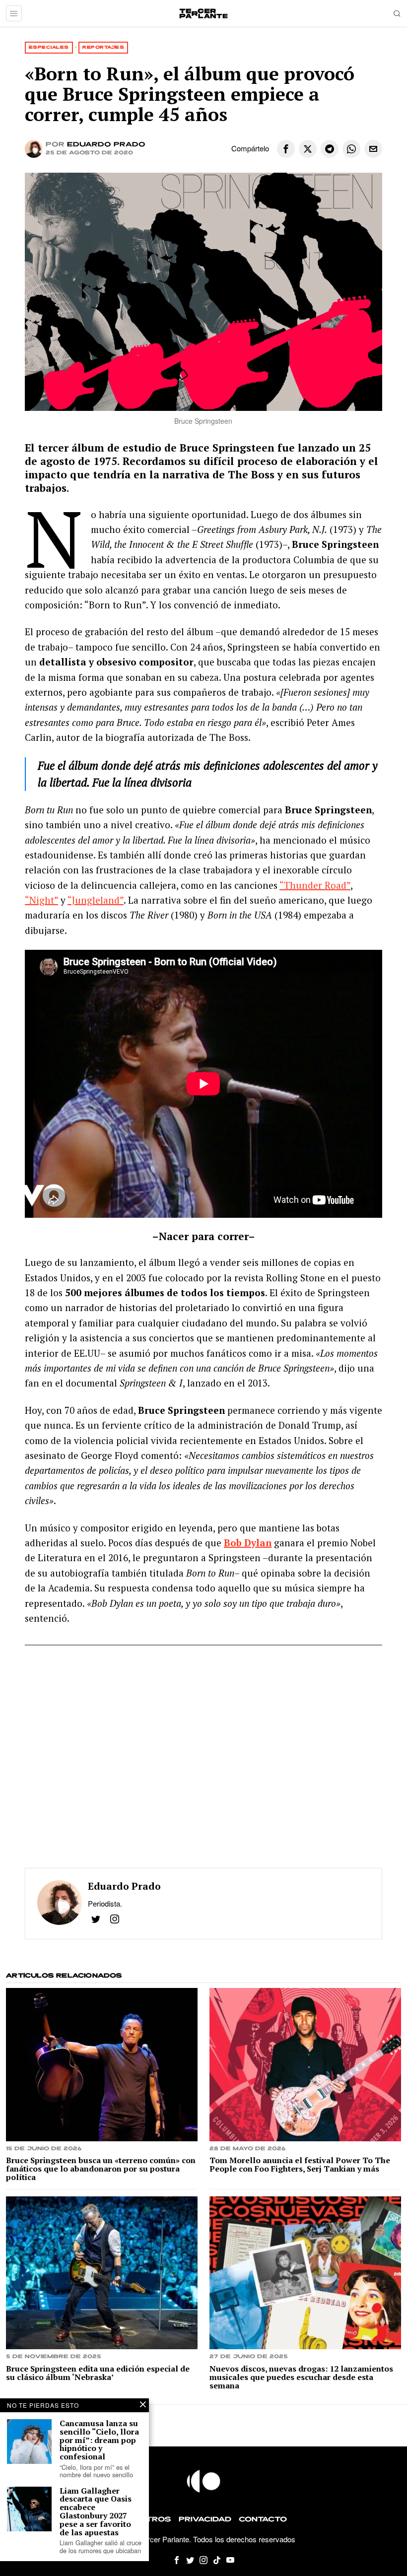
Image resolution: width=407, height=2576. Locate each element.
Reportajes (103, 47)
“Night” (41, 900)
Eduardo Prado (106, 145)
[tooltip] (286, 149)
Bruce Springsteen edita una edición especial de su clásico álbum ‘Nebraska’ (98, 2373)
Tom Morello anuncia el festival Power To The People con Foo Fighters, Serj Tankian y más (300, 2165)
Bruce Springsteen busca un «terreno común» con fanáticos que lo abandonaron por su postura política (101, 2169)
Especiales (49, 47)
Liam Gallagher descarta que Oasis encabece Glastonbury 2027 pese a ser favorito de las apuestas (96, 2512)
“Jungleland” (96, 900)
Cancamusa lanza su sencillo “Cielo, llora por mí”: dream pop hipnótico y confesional (99, 2440)
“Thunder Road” (315, 885)
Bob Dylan (248, 1543)
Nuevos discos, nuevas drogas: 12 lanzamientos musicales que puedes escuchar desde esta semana (301, 2377)
